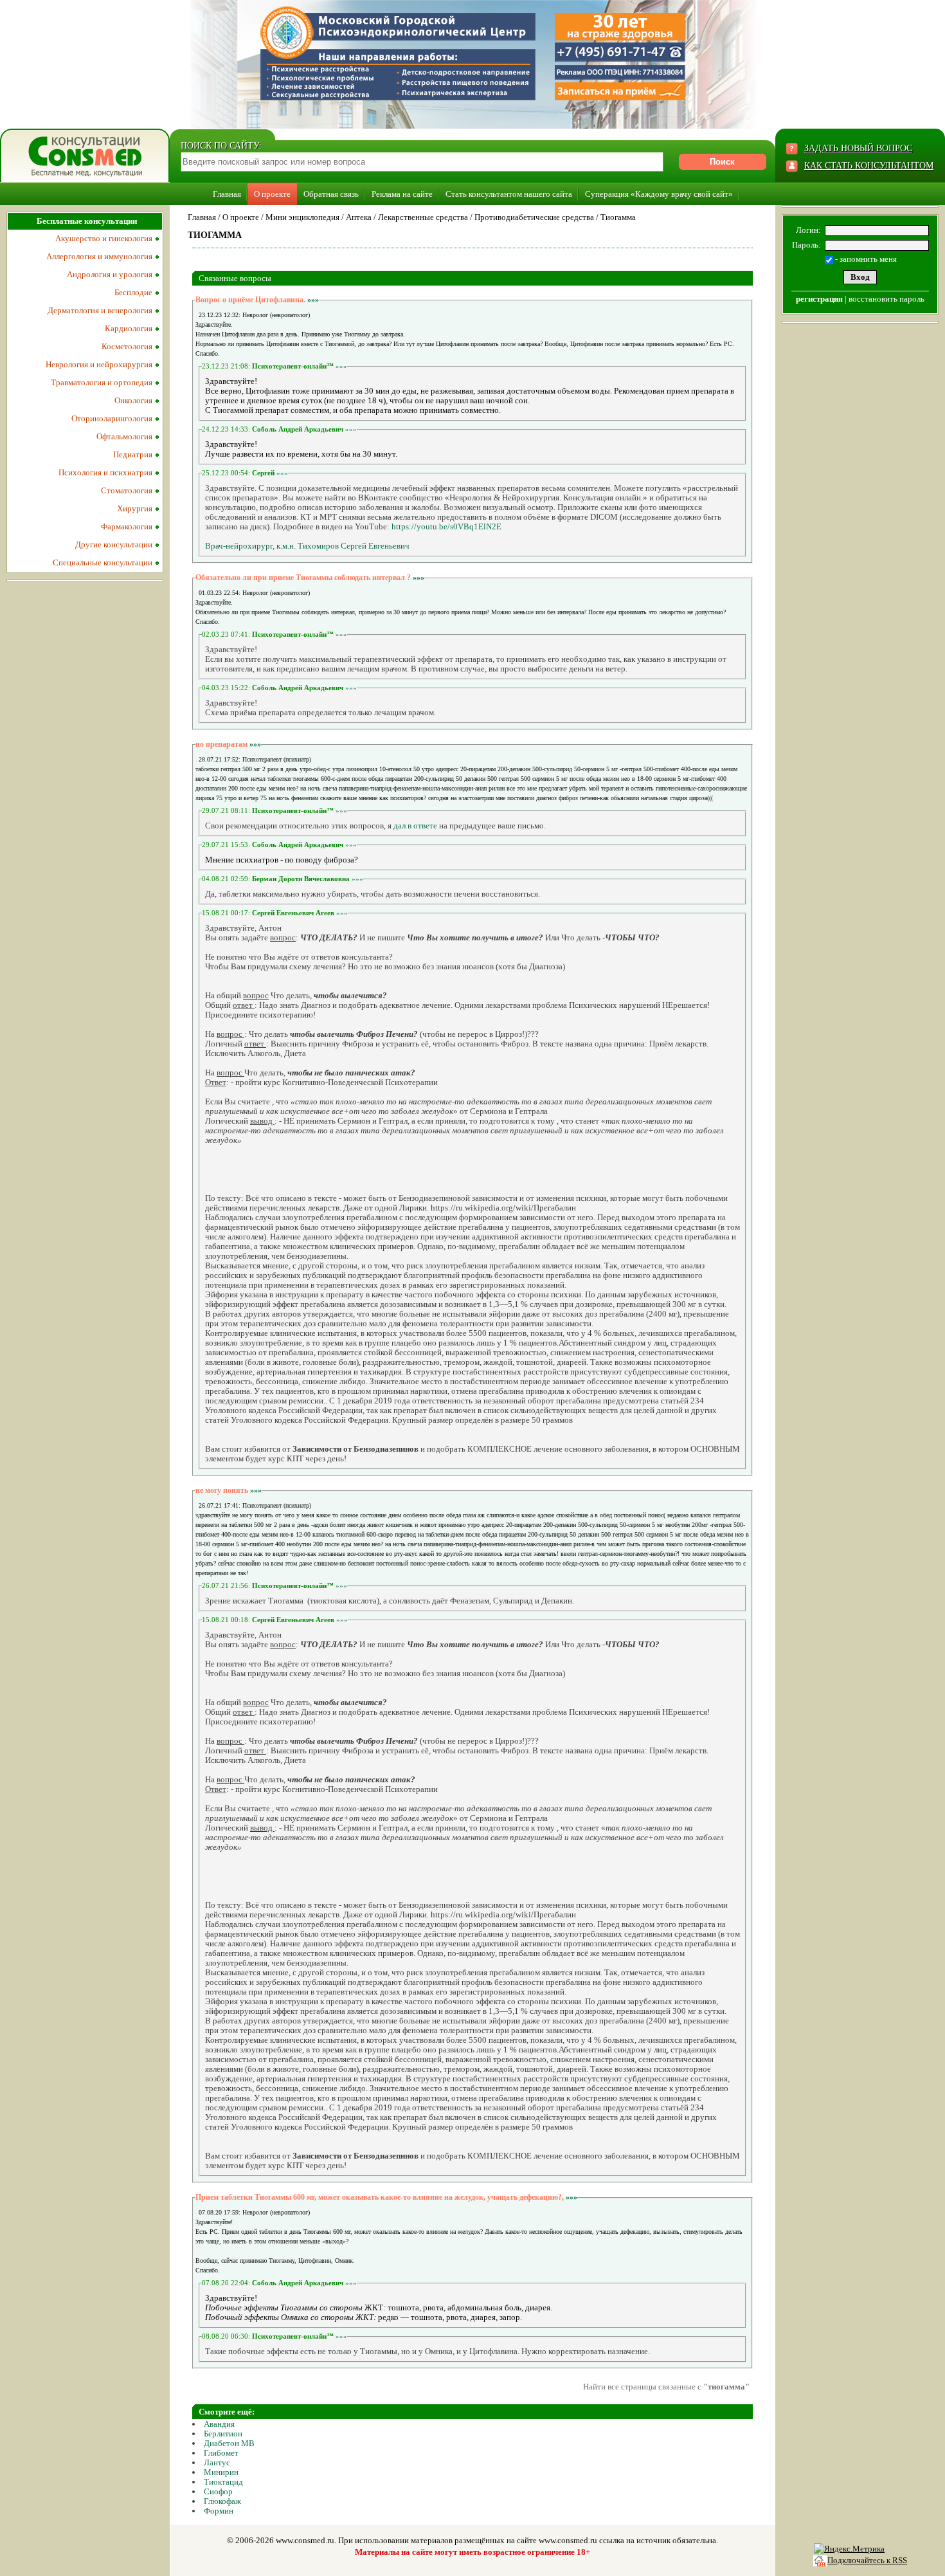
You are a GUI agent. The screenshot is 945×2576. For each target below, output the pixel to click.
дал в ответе (415, 826)
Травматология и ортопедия (102, 382)
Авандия (219, 2424)
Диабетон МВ (229, 2443)
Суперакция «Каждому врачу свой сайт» (659, 194)
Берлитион (223, 2434)
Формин (219, 2511)
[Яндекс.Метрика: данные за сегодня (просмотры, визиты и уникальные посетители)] (849, 2549)
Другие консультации (114, 544)
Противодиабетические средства (534, 217)
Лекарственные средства (423, 217)
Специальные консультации (103, 562)
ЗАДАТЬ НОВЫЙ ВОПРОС (858, 148)
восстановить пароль (887, 299)
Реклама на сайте (402, 194)
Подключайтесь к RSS (867, 2560)
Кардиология (129, 328)
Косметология (127, 346)
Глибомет (221, 2453)
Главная (227, 194)
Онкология (133, 400)
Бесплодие (133, 292)
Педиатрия (133, 454)
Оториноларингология (112, 418)
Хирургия (135, 508)
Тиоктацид (223, 2482)
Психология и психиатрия (105, 472)
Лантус (217, 2462)
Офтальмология (124, 436)
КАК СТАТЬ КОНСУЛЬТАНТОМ (869, 166)
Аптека (359, 217)
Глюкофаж (222, 2501)
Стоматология (127, 490)
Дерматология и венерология (100, 310)
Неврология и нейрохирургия (99, 364)
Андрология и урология (110, 274)
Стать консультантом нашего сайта (509, 194)
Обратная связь (331, 194)
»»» (313, 300)
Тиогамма (618, 217)
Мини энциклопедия (302, 217)
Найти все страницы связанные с (666, 2387)
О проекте (272, 194)
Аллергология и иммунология (99, 256)
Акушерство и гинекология (104, 238)
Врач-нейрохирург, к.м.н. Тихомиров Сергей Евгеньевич (307, 546)
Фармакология (127, 526)
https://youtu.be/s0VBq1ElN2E (446, 526)
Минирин (221, 2472)
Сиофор (218, 2491)
